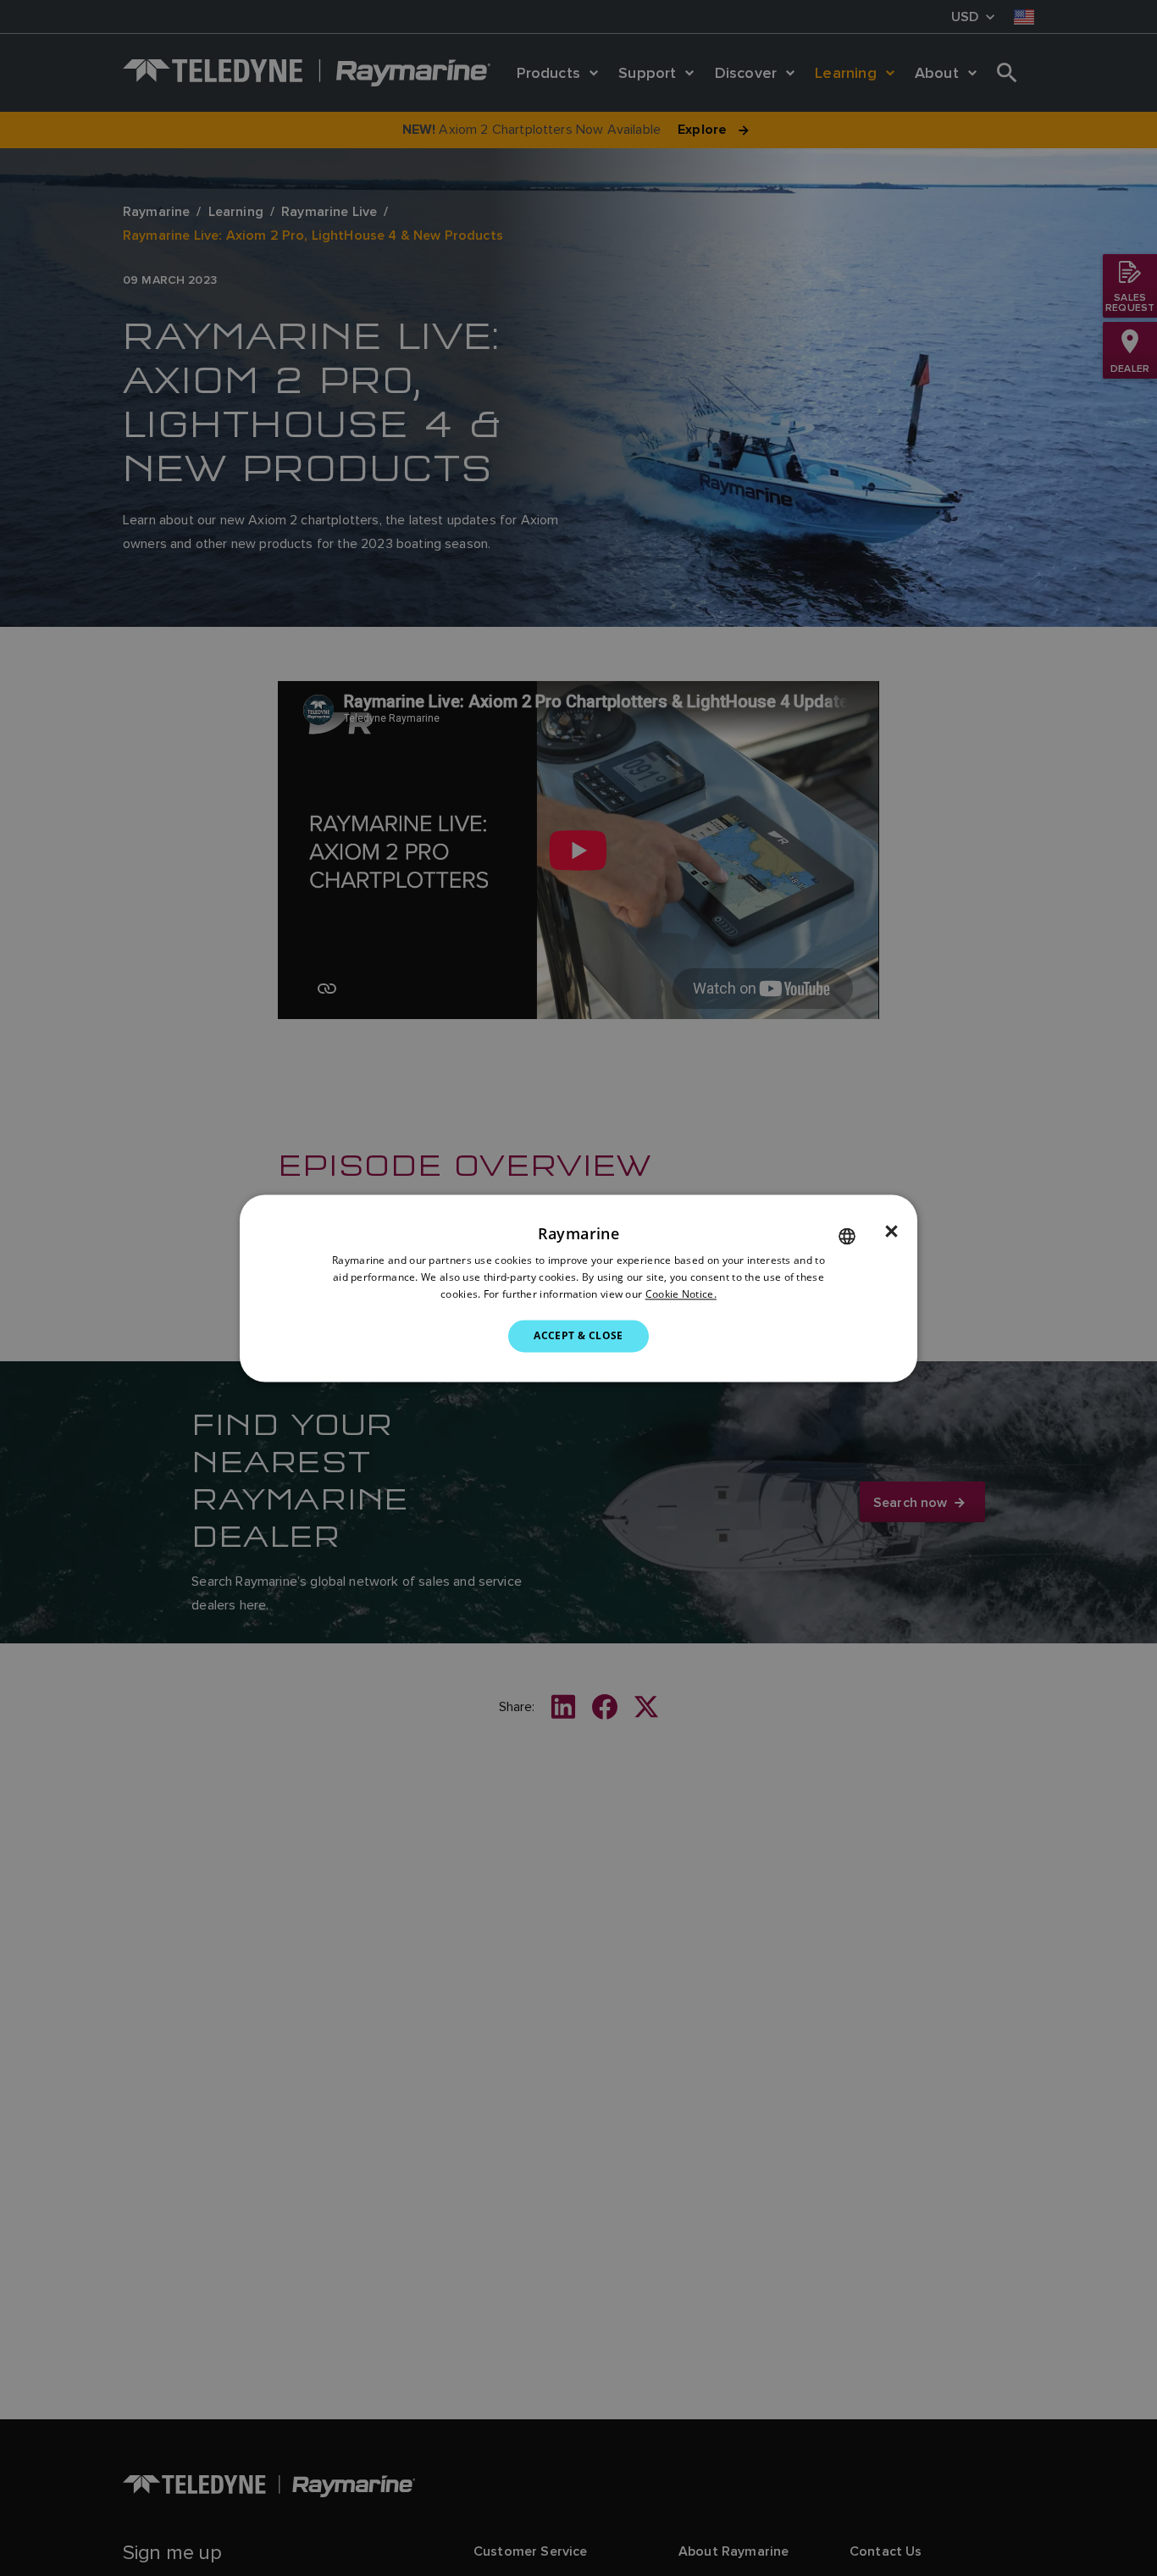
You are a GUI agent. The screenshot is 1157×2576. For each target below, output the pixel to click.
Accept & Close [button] (578, 1335)
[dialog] (578, 1288)
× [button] (891, 1232)
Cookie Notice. (681, 1294)
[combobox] (847, 1236)
